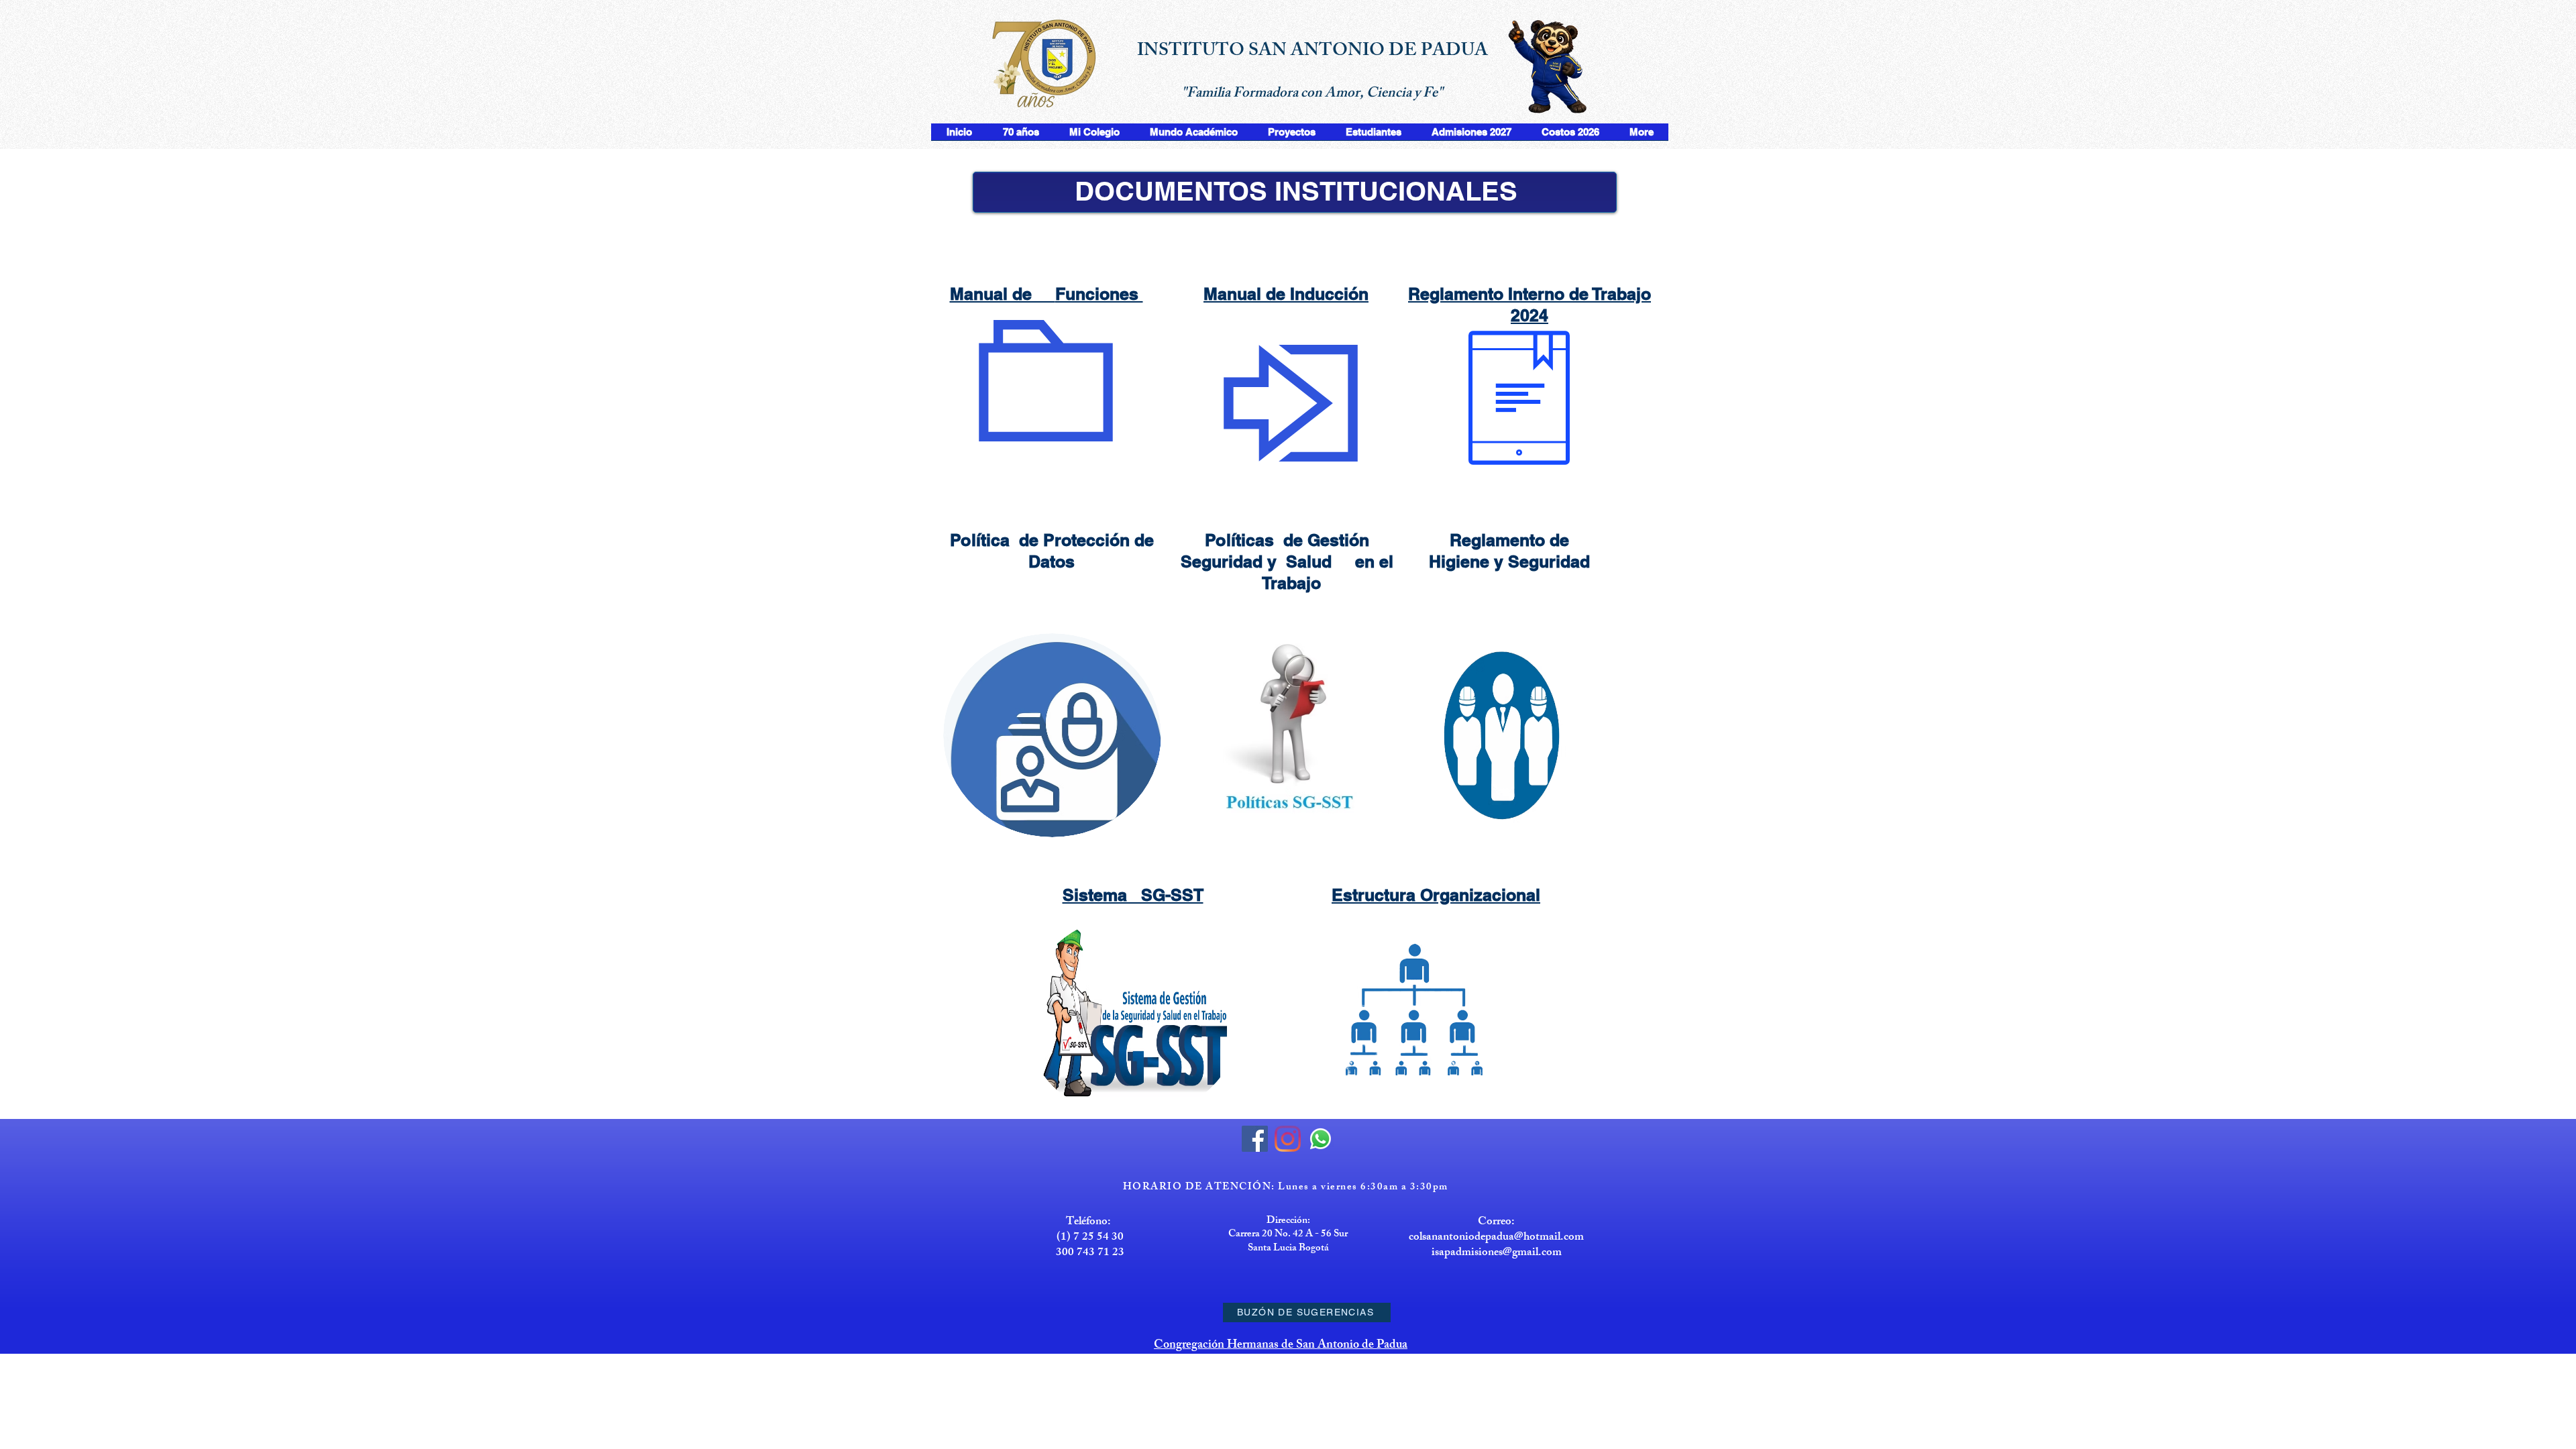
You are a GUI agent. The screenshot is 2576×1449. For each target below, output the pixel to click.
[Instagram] (1288, 1139)
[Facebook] (1255, 1139)
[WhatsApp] (1321, 1139)
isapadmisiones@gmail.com (1497, 1253)
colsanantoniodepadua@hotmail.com (1496, 1238)
